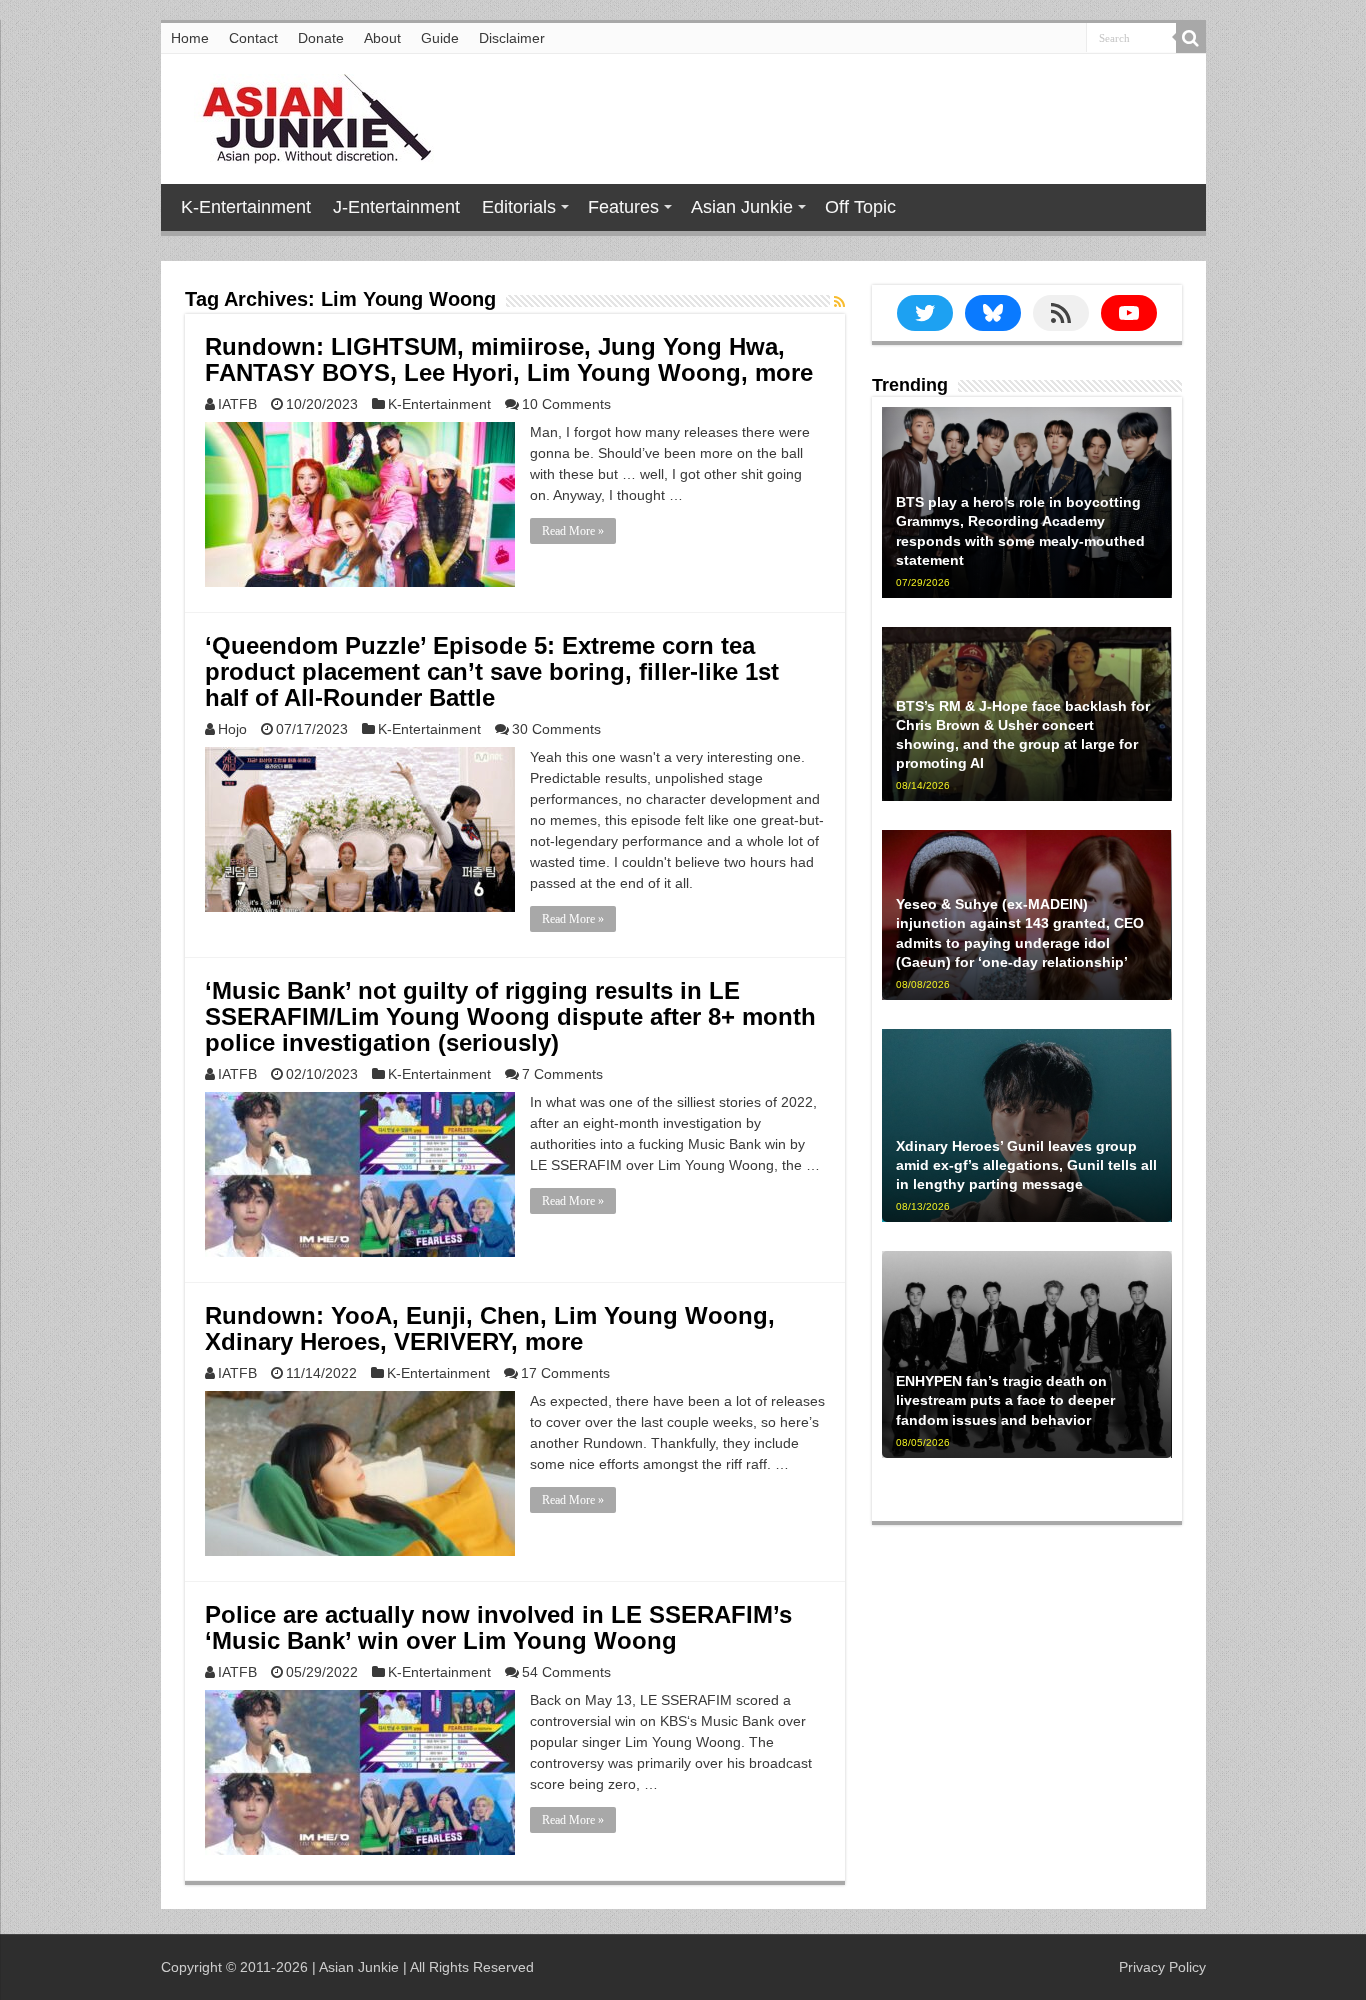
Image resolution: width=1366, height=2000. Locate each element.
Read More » (573, 531)
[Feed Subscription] (839, 302)
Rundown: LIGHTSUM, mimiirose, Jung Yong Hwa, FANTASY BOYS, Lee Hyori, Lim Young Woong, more (509, 359)
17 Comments (565, 1373)
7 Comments (562, 1074)
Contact (253, 38)
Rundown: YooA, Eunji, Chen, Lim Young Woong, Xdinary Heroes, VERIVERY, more (490, 1328)
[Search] (1191, 38)
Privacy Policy (1162, 1967)
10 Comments (566, 404)
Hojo (232, 729)
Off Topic (860, 207)
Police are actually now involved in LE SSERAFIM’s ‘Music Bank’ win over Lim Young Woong (498, 1627)
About (382, 38)
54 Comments (566, 1672)
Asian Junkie (742, 207)
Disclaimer (512, 38)
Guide (440, 38)
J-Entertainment (396, 207)
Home (190, 38)
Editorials (519, 207)
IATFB (237, 404)
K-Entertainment (246, 207)
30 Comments (556, 729)
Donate (321, 38)
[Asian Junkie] (306, 115)
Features (623, 207)
